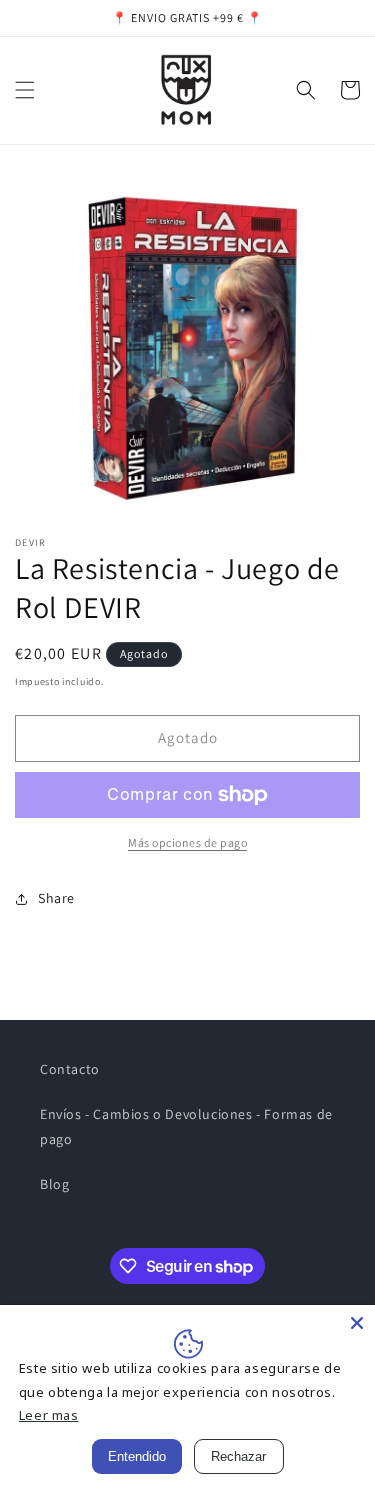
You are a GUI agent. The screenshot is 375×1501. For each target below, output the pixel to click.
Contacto (70, 1069)
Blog (54, 1184)
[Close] (357, 1323)
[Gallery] (187, 344)
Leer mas (49, 1415)
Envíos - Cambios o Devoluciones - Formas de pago (186, 1126)
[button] (25, 90)
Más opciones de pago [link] (187, 842)
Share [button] (56, 898)
